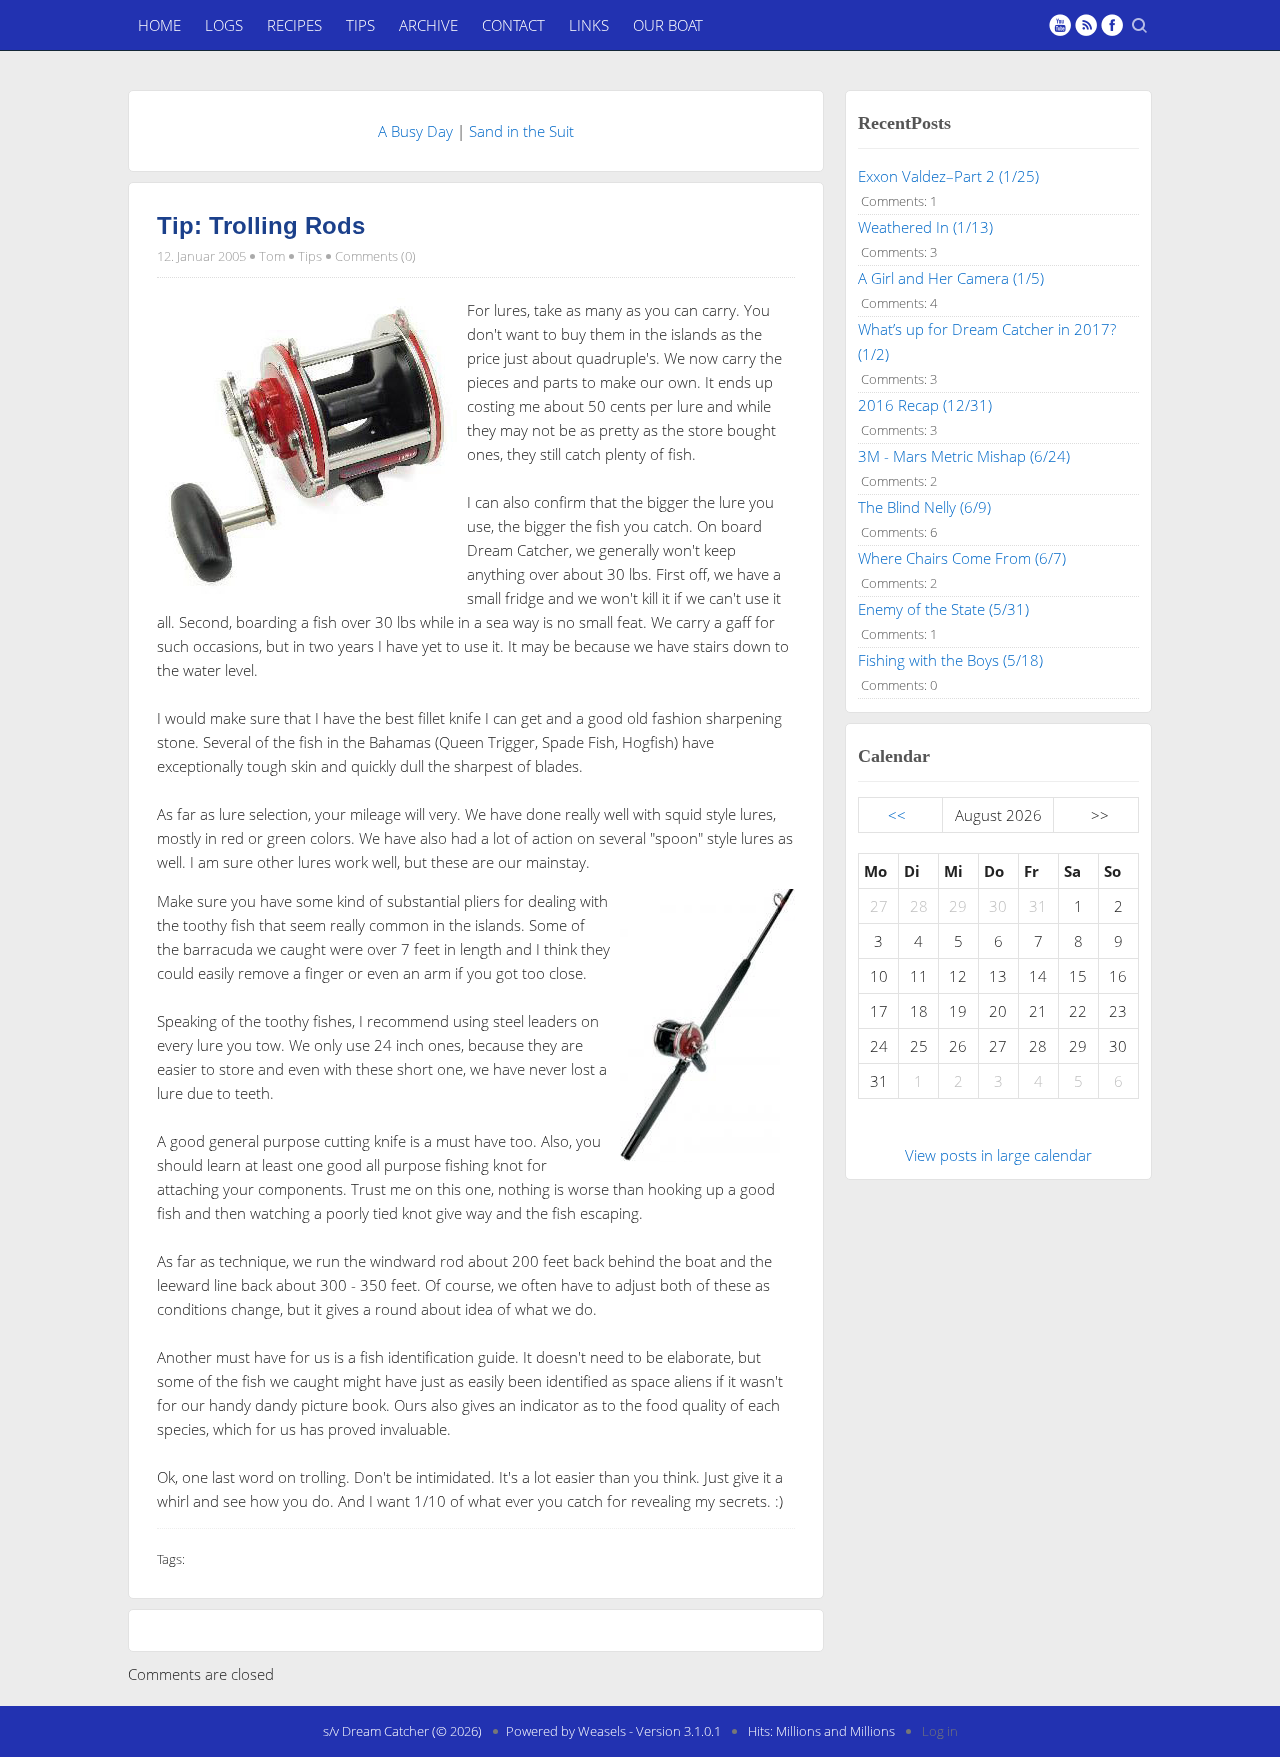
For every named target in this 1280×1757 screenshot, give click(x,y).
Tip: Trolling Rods (261, 225)
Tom (272, 256)
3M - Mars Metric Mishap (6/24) (964, 456)
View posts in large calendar (998, 1155)
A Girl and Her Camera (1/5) (951, 278)
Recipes (294, 25)
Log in (940, 1731)
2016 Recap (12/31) (925, 405)
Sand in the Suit (521, 131)
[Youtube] (1060, 25)
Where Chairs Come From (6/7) (962, 558)
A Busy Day (415, 131)
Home (159, 25)
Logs (224, 25)
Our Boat (668, 25)
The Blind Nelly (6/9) (924, 507)
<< (897, 815)
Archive (428, 25)
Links (589, 25)
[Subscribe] (1086, 25)
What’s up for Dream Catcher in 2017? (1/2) (987, 341)
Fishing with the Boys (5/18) (950, 660)
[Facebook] (1112, 25)
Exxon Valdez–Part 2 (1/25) (948, 176)
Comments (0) (375, 256)
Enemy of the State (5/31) (943, 609)
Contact (513, 25)
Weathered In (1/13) (925, 227)
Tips (360, 25)
